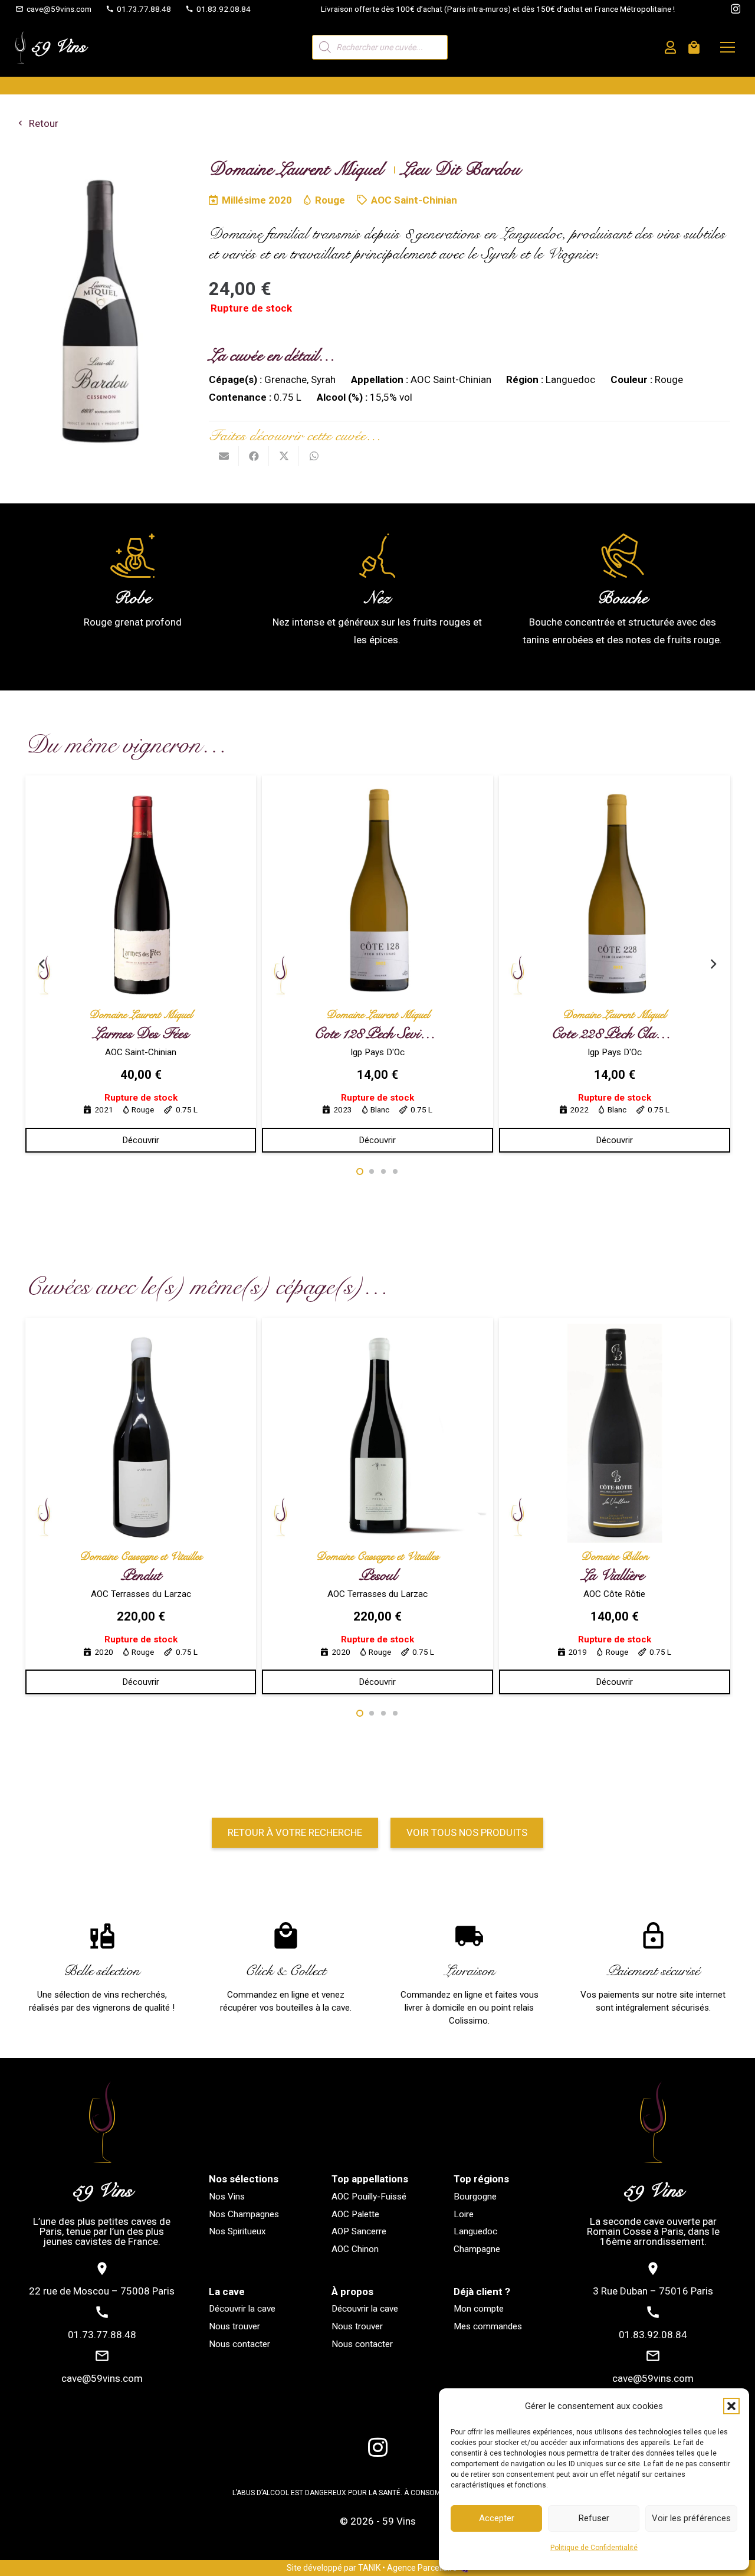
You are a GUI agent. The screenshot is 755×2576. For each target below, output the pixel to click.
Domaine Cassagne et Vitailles (141, 1557)
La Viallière (615, 1575)
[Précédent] (42, 964)
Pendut (141, 1575)
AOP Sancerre (359, 2231)
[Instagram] (736, 9)
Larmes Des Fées (141, 1034)
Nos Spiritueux (237, 2231)
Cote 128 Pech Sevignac (379, 1034)
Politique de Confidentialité (594, 2548)
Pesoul (378, 1575)
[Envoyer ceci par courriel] (224, 456)
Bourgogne (475, 2197)
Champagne (477, 2249)
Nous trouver (234, 2326)
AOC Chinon (355, 2249)
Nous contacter (239, 2344)
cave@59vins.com (102, 2378)
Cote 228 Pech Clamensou (623, 1034)
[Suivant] (713, 964)
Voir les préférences (691, 2518)
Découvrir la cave (242, 2309)
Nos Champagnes (244, 2214)
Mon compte (479, 2309)
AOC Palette (355, 2214)
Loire (464, 2214)
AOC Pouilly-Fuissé (369, 2197)
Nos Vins (227, 2197)
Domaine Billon (615, 1557)
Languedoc (475, 2231)
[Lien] (670, 48)
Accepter (497, 2518)
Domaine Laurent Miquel (141, 1015)
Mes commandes (488, 2326)
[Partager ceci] (254, 456)
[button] (731, 2406)
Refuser (594, 2518)
